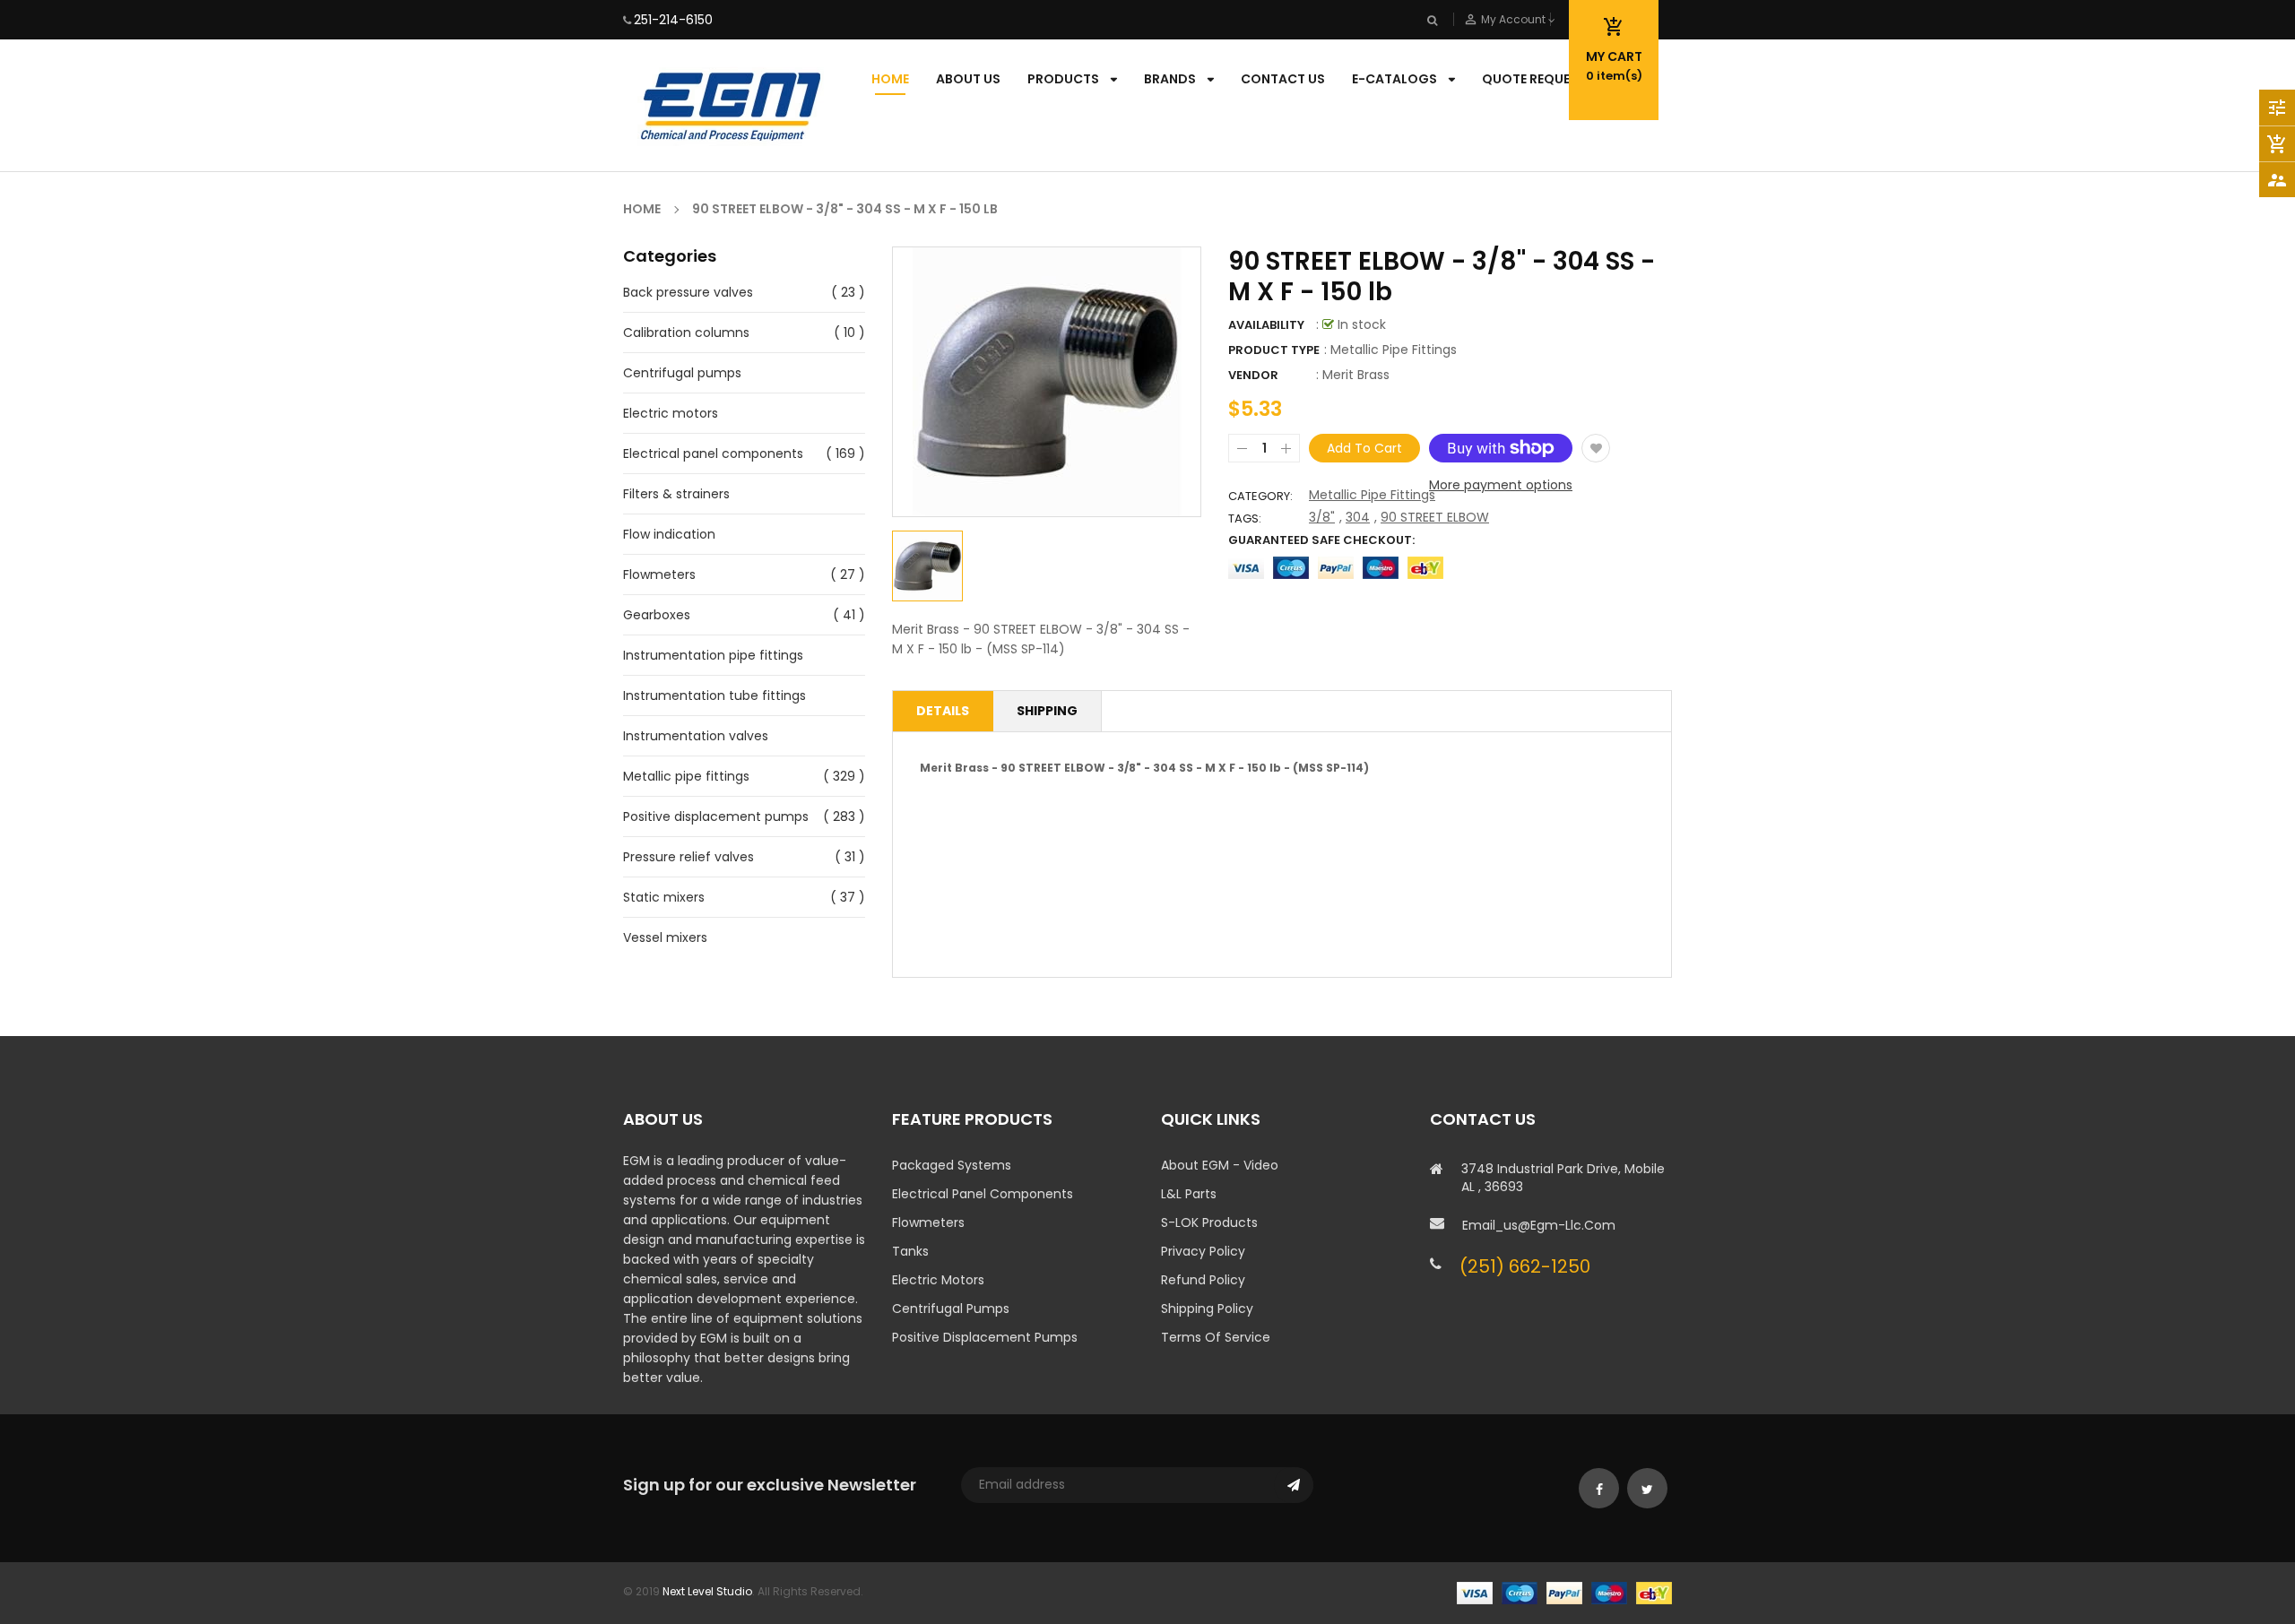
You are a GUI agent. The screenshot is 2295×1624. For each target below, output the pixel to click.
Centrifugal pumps (682, 373)
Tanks (910, 1251)
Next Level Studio (707, 1591)
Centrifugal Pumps (951, 1309)
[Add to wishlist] (1596, 448)
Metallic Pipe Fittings (1372, 495)
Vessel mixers (665, 937)
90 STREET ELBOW (1435, 517)
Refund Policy (1203, 1280)
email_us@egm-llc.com (1539, 1225)
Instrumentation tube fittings (714, 695)
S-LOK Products (1209, 1222)
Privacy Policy (1203, 1251)
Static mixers (664, 897)
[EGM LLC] (1564, 1591)
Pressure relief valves (688, 857)
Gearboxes (657, 615)
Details (943, 711)
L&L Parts (1189, 1194)
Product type (1274, 350)
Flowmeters (659, 574)
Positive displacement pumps (716, 816)
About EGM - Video (1220, 1165)
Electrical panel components (713, 454)
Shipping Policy (1207, 1309)
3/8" (1322, 517)
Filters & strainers (676, 494)
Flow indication (669, 534)
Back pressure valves (688, 292)
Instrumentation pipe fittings (713, 655)
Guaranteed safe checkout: (1321, 540)
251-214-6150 (673, 20)
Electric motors (671, 413)
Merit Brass (1356, 375)
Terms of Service (1216, 1337)
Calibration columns (686, 333)
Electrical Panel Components (983, 1194)
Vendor (1253, 375)
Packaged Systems (952, 1165)
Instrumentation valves (696, 736)
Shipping (1047, 711)
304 (1358, 517)
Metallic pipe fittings (686, 776)
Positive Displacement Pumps (985, 1337)
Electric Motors (938, 1280)
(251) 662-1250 (1525, 1266)
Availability (1266, 325)
